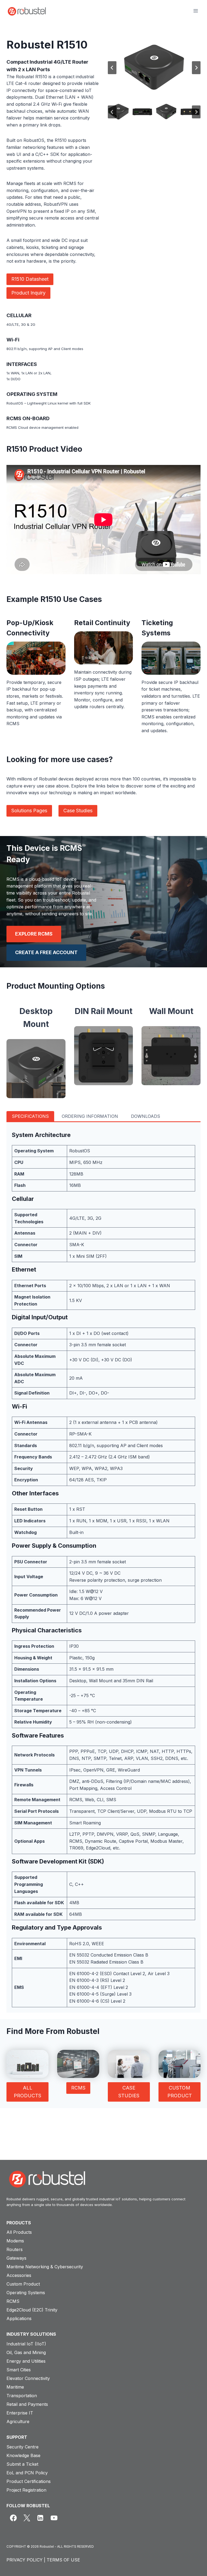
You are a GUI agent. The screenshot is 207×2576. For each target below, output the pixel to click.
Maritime (15, 2387)
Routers (15, 2249)
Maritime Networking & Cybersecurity (45, 2267)
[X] (27, 2518)
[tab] (30, 1116)
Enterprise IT (20, 2413)
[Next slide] (196, 68)
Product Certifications (29, 2481)
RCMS (13, 2301)
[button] (118, 112)
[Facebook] (13, 2518)
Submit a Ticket (22, 2464)
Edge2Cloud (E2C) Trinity (32, 2310)
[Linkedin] (40, 2518)
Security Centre (23, 2447)
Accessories (19, 2275)
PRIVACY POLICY (25, 2560)
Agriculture (18, 2421)
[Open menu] (196, 11)
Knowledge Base (23, 2455)
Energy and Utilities (26, 2361)
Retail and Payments (27, 2404)
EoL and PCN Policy (27, 2473)
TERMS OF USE (63, 2560)
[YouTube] (54, 2518)
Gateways (16, 2258)
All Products (19, 2232)
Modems (15, 2241)
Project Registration (26, 2490)
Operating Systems (26, 2293)
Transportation (22, 2396)
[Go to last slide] (112, 68)
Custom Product (23, 2284)
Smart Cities (19, 2370)
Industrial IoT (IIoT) (26, 2344)
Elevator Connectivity (28, 2378)
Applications (19, 2318)
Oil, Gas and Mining (26, 2352)
